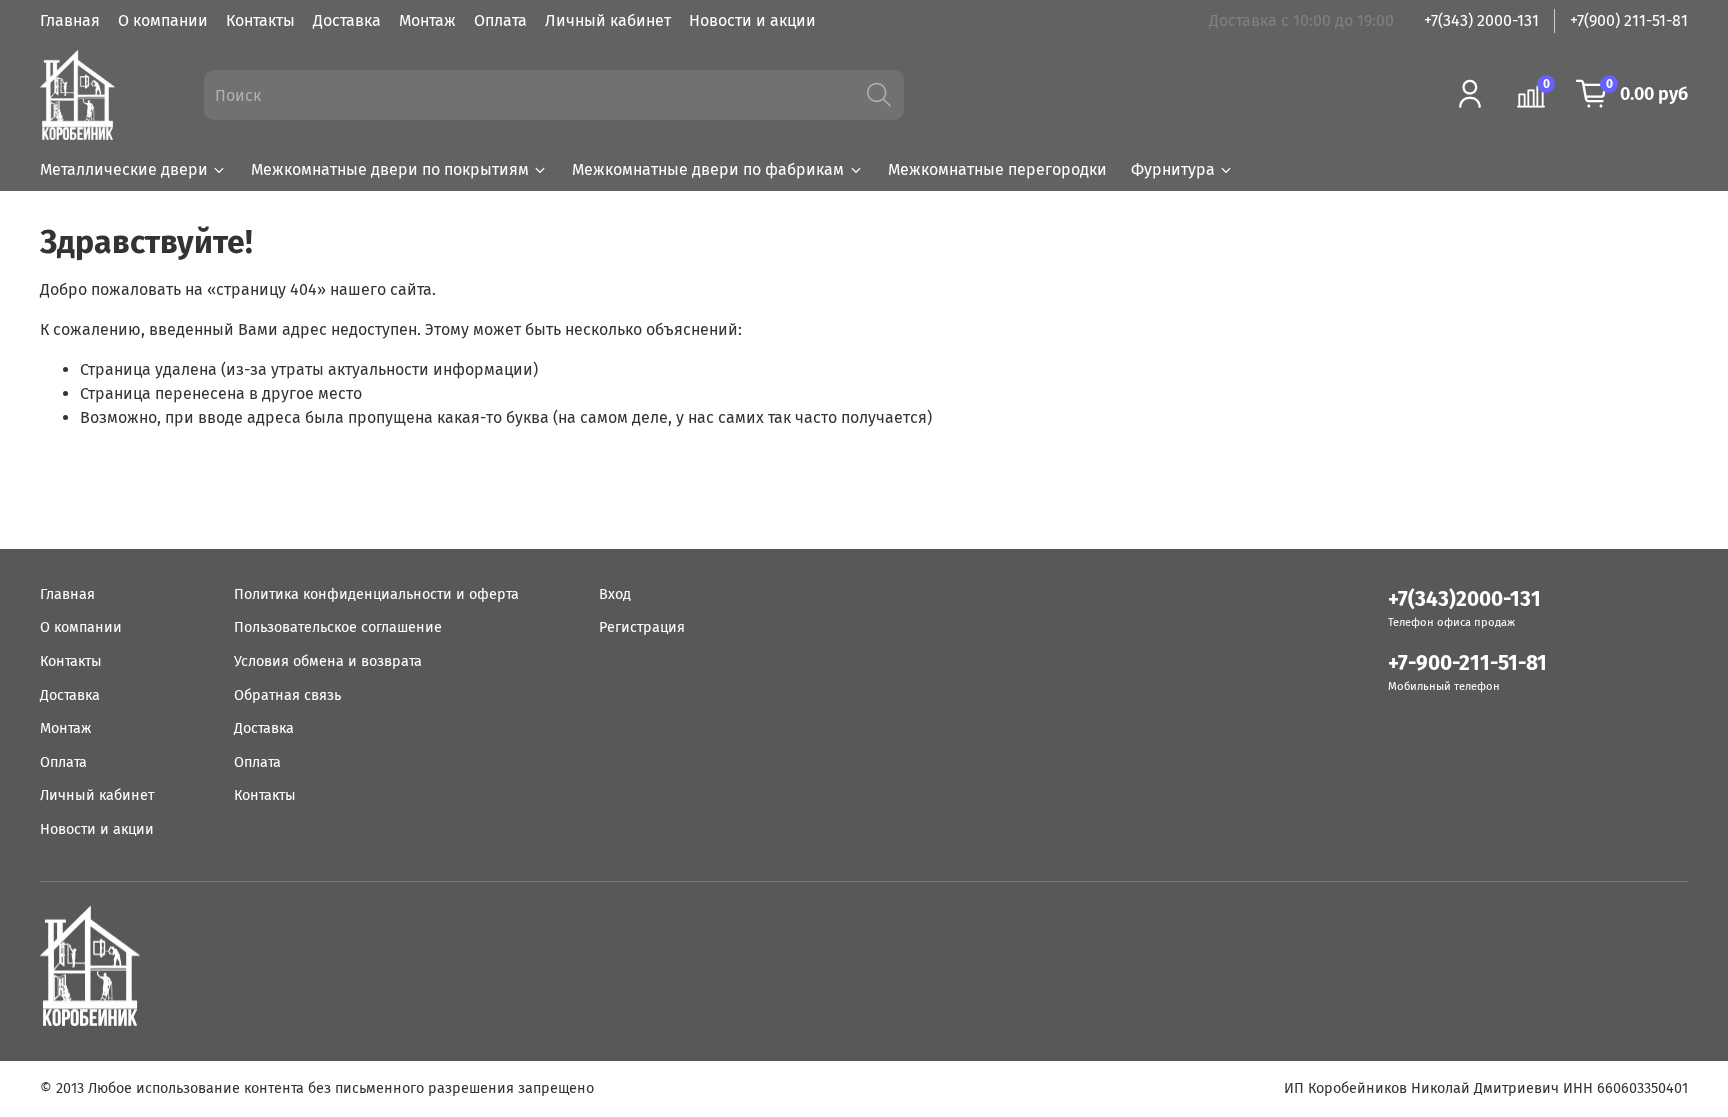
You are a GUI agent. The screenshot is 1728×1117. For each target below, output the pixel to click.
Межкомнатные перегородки (997, 169)
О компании (163, 20)
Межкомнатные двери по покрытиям (390, 169)
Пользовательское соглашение (338, 627)
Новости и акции (752, 20)
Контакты (260, 20)
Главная (70, 20)
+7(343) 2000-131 (1481, 20)
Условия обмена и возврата (328, 661)
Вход (615, 594)
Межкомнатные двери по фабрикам (708, 169)
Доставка (347, 20)
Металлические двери (124, 169)
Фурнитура (1173, 169)
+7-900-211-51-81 (1467, 663)
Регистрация (642, 627)
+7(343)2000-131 (1464, 599)
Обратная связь (287, 695)
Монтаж (427, 20)
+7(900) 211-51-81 (1629, 20)
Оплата (500, 20)
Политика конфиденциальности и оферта (376, 594)
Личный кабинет (608, 20)
